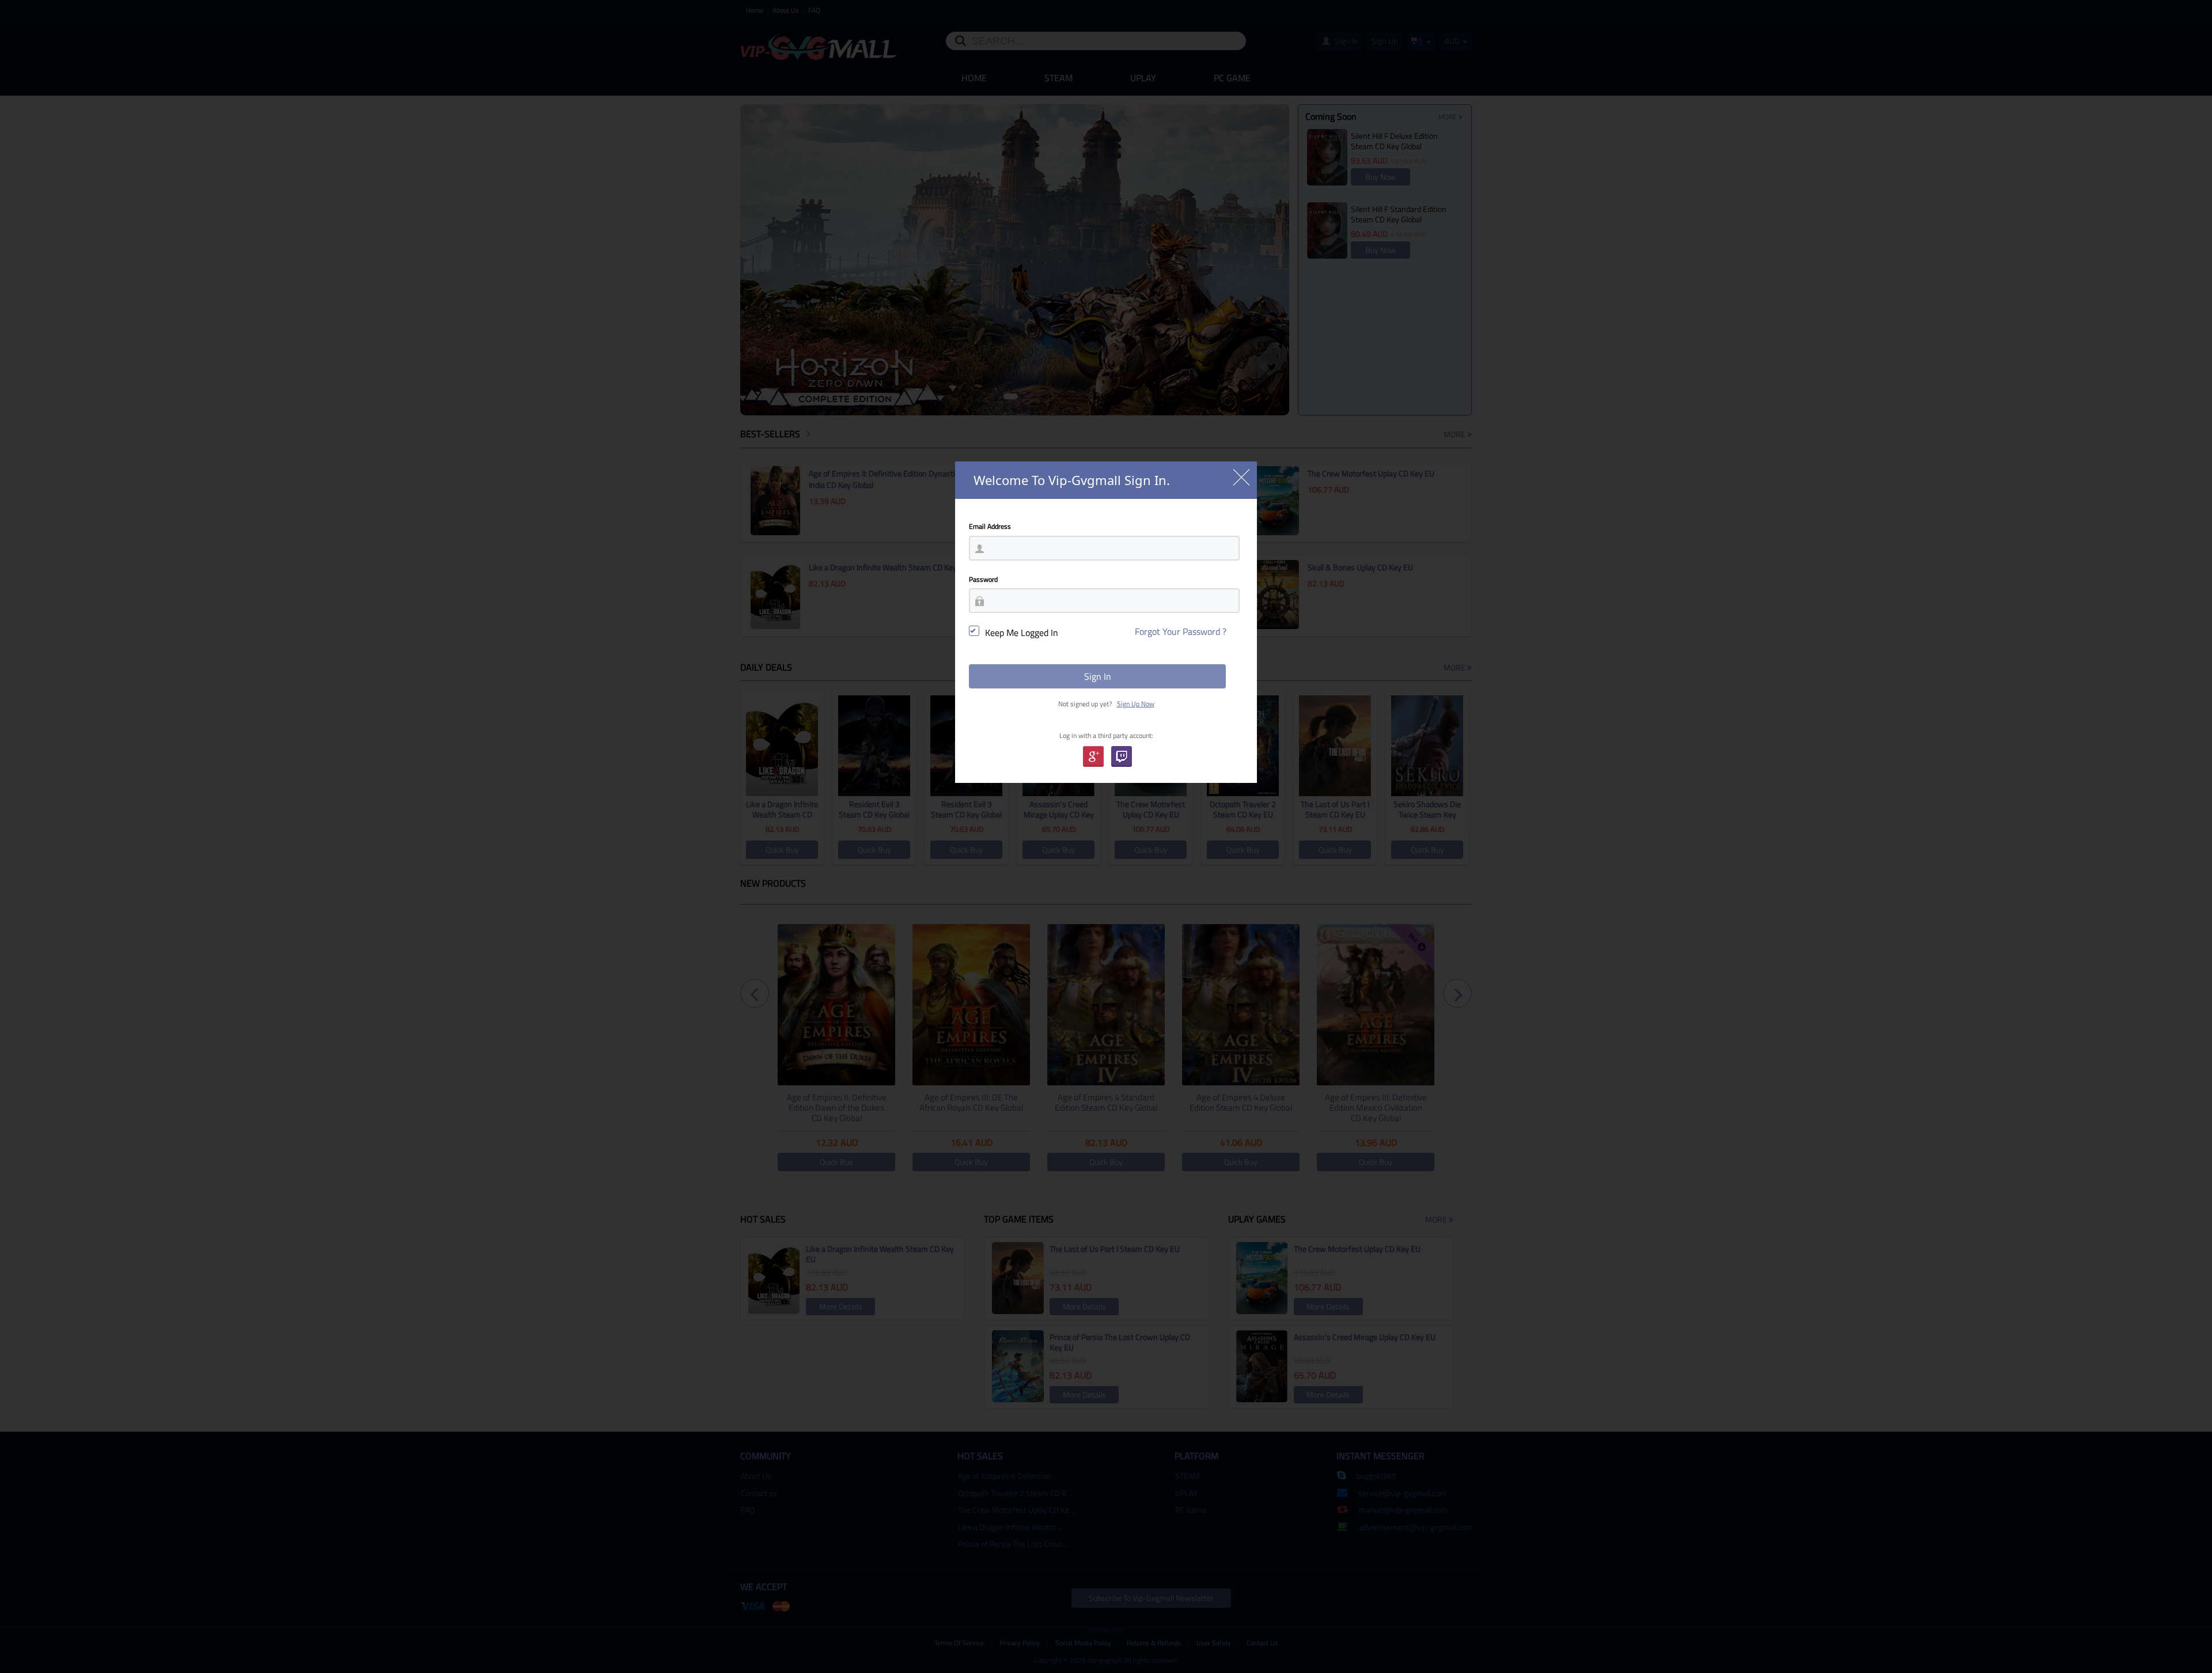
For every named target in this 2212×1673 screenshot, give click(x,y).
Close (1241, 477)
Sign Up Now (1136, 704)
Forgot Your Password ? (1181, 631)
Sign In (1098, 676)
